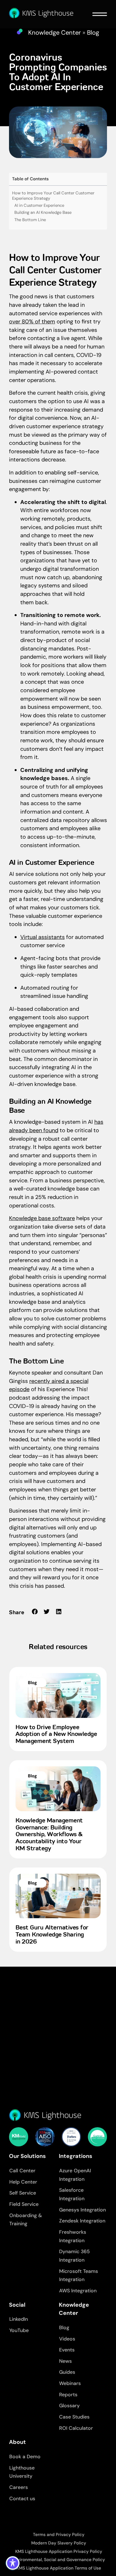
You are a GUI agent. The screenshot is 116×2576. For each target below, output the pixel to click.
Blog (93, 33)
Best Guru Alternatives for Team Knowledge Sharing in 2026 (52, 1935)
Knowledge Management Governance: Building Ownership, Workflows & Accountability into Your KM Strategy (49, 1835)
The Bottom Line (30, 220)
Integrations (76, 2156)
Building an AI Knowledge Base (43, 212)
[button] (35, 1612)
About (17, 2442)
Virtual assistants (43, 937)
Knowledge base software (42, 1218)
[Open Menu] (100, 14)
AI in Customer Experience (39, 205)
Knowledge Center (54, 33)
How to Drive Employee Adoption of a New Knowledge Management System (56, 1735)
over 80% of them (32, 321)
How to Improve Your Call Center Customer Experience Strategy (53, 196)
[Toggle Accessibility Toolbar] (13, 2563)
